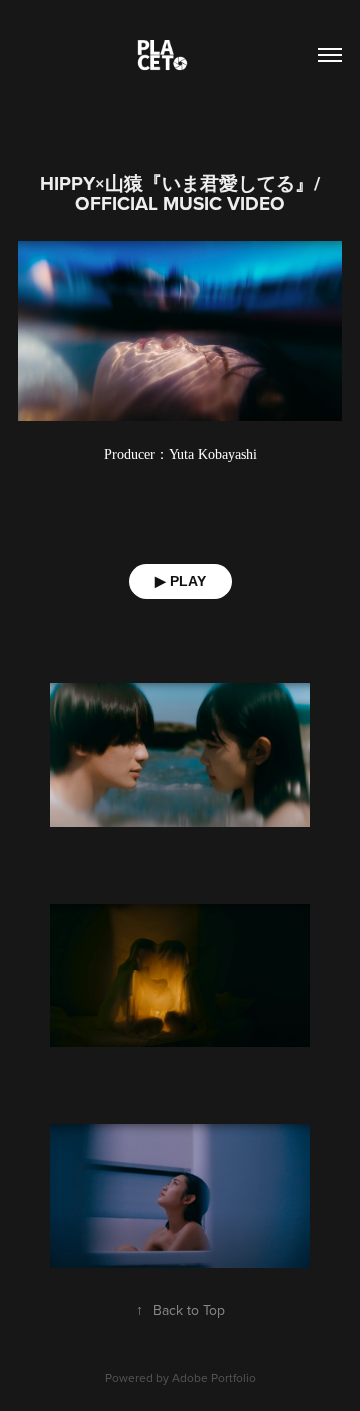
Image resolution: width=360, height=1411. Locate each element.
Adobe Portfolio (214, 1377)
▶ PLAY (180, 581)
